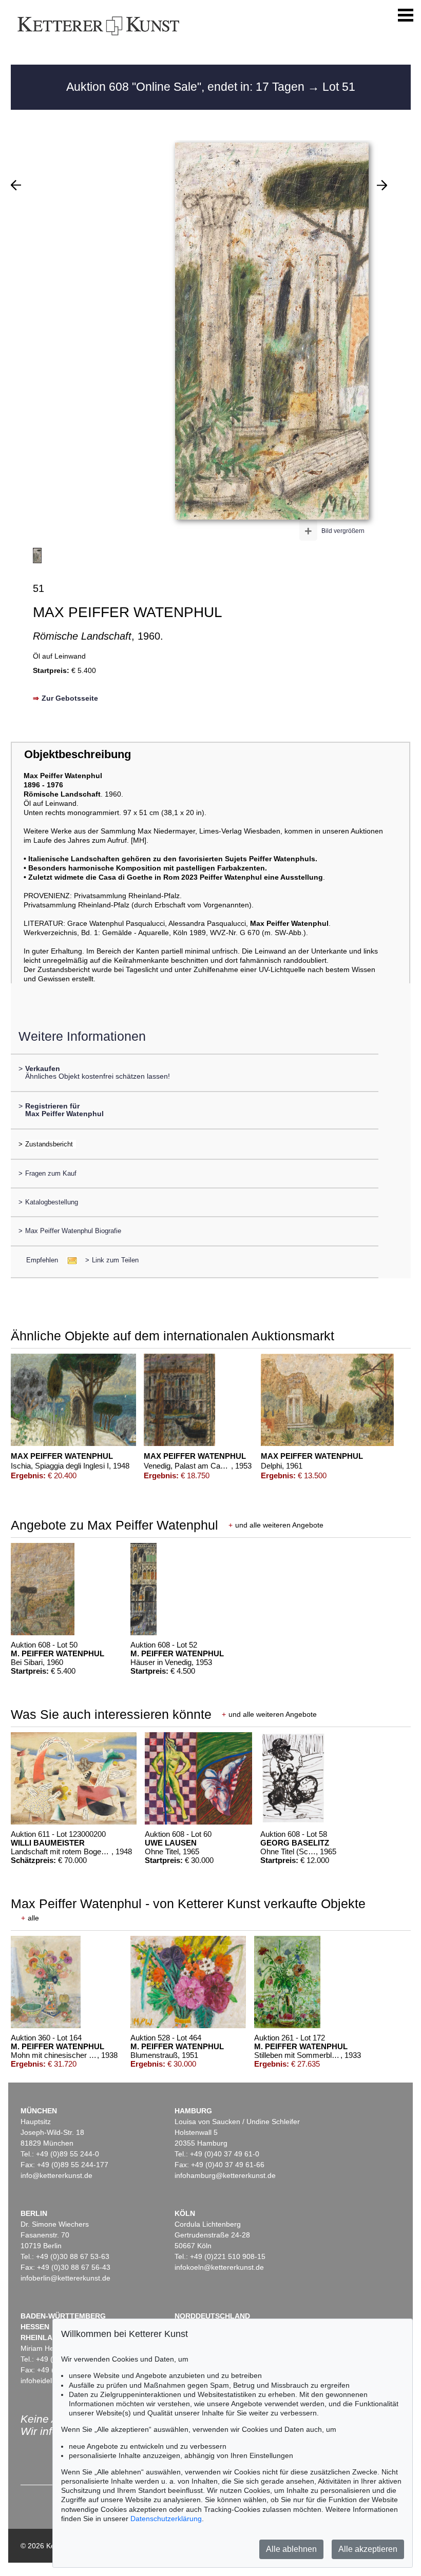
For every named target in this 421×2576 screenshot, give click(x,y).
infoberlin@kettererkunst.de (65, 2278)
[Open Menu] (406, 15)
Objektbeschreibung (78, 754)
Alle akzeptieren (368, 2549)
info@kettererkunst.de (56, 2175)
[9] (16, 185)
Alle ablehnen (291, 2549)
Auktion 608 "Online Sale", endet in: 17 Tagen (187, 87)
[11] (382, 185)
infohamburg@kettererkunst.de (225, 2175)
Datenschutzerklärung (166, 2519)
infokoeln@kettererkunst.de (219, 2267)
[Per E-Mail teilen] (69, 1260)
